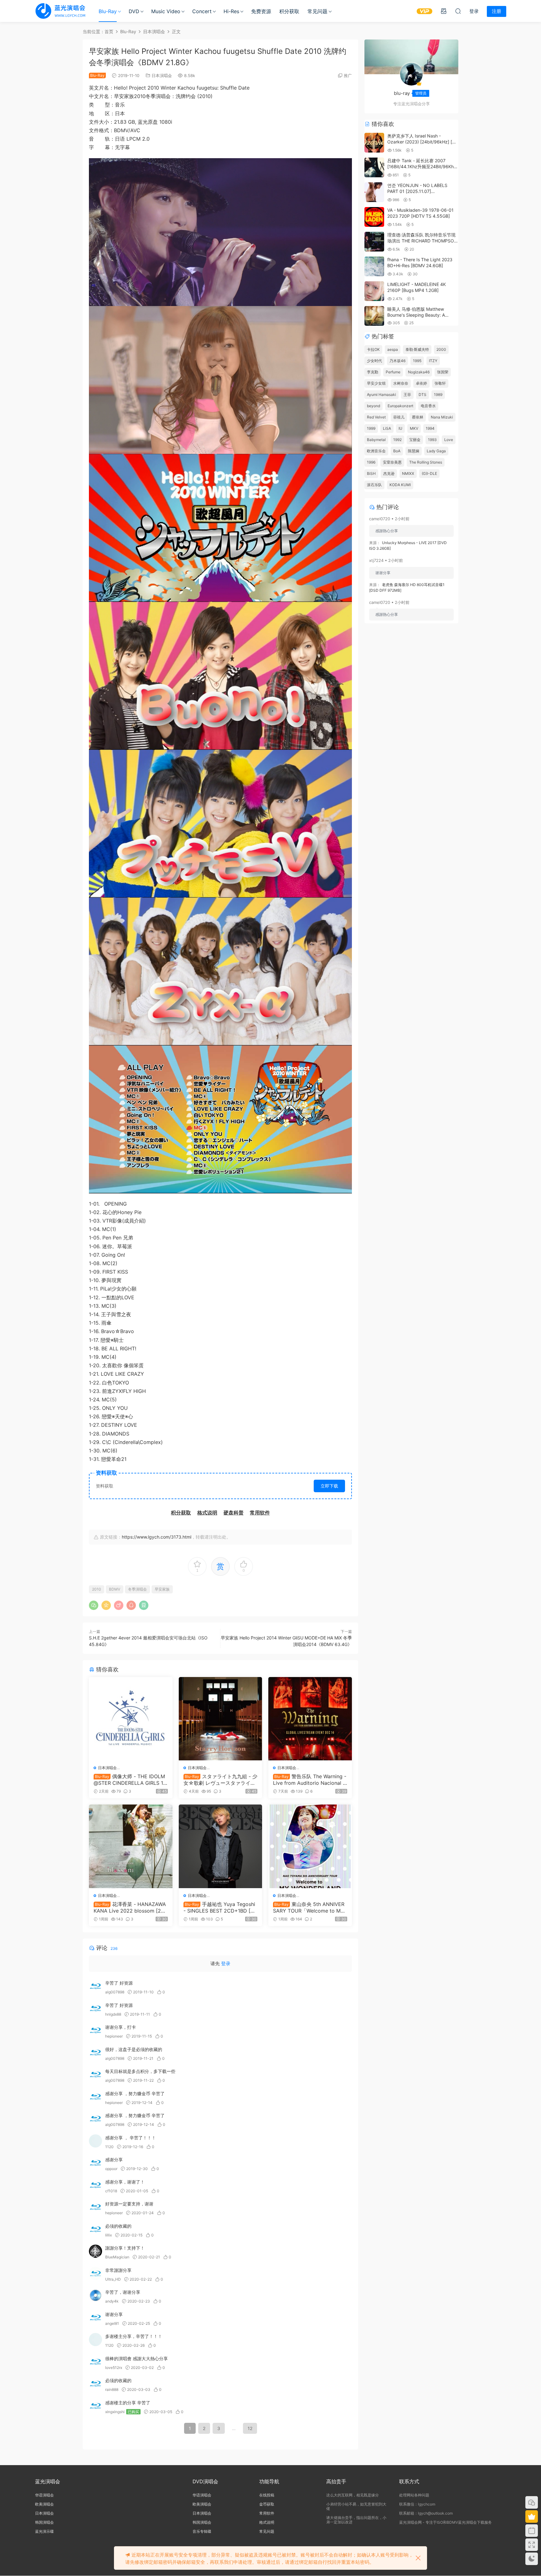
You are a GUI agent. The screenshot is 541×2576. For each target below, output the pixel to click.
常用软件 (267, 2513)
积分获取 (289, 11)
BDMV (115, 1589)
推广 (348, 75)
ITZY (433, 361)
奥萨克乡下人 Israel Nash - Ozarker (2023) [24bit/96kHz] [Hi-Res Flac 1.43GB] (423, 142)
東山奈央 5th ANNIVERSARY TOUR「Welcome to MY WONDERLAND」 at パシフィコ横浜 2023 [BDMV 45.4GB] (310, 1907)
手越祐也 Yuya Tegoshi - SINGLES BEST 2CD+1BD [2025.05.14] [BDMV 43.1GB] (220, 1907)
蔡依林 (418, 417)
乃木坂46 (397, 361)
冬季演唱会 (137, 1589)
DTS (422, 395)
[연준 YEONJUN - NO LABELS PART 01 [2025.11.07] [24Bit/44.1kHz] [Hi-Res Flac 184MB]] (374, 192)
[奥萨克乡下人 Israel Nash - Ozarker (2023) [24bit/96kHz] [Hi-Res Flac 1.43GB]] (374, 143)
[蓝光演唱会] (60, 11)
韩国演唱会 (44, 2522)
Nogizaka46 (419, 372)
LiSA (387, 428)
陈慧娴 (414, 451)
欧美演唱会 (44, 2504)
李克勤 (373, 372)
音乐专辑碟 (202, 2531)
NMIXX (408, 473)
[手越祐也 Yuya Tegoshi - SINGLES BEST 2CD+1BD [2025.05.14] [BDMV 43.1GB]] (221, 1846)
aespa (393, 349)
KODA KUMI (400, 485)
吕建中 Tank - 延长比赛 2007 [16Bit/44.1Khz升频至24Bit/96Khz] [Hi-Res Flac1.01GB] (422, 167)
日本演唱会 (162, 75)
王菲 (407, 395)
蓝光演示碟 (44, 2531)
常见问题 (317, 11)
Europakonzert (400, 406)
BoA (397, 451)
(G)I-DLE (429, 473)
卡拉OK (373, 349)
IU (400, 428)
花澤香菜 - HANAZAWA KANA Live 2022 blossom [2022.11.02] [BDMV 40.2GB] (130, 1907)
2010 (97, 1589)
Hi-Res (231, 11)
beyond (374, 406)
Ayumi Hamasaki (381, 395)
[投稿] (444, 11)
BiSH (371, 473)
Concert (202, 11)
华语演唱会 (44, 2495)
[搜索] (458, 11)
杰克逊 (389, 473)
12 (250, 2428)
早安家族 (162, 1589)
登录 (226, 1963)
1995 (417, 361)
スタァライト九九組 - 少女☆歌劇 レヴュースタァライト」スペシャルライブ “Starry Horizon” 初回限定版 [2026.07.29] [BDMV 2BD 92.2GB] (220, 1779)
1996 (371, 462)
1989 (438, 395)
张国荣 (443, 372)
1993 (432, 440)
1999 (371, 428)
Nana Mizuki (442, 417)
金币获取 (267, 2504)
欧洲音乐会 (376, 451)
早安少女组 (376, 383)
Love (449, 440)
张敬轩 (440, 383)
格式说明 (267, 2522)
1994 (430, 428)
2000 (441, 349)
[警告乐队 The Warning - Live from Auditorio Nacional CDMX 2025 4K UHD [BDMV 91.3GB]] (310, 1719)
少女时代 (374, 361)
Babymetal (376, 440)
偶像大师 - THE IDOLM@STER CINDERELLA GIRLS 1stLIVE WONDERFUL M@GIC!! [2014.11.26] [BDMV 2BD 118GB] (131, 1779)
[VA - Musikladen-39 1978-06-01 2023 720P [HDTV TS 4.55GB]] (374, 217)
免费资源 (261, 11)
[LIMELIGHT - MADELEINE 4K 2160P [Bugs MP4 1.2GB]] (374, 291)
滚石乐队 (374, 485)
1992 (397, 440)
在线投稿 (267, 2495)
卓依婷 (421, 383)
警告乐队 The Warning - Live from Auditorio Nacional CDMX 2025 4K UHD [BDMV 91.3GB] (310, 1779)
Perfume (393, 372)
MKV (414, 428)
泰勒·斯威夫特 (417, 349)
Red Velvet (376, 417)
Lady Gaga (436, 451)
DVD (134, 11)
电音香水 (428, 406)
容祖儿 (399, 417)
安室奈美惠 (392, 462)
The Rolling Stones (426, 462)
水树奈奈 (401, 383)
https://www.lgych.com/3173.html (157, 1537)
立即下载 (329, 1486)
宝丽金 (415, 440)
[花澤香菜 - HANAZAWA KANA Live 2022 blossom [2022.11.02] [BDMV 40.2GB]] (131, 1846)
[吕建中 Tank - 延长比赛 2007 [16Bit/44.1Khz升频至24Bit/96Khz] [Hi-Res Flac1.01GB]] (374, 167)
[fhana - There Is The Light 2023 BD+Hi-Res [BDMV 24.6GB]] (374, 266)
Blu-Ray (108, 11)
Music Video (166, 11)
